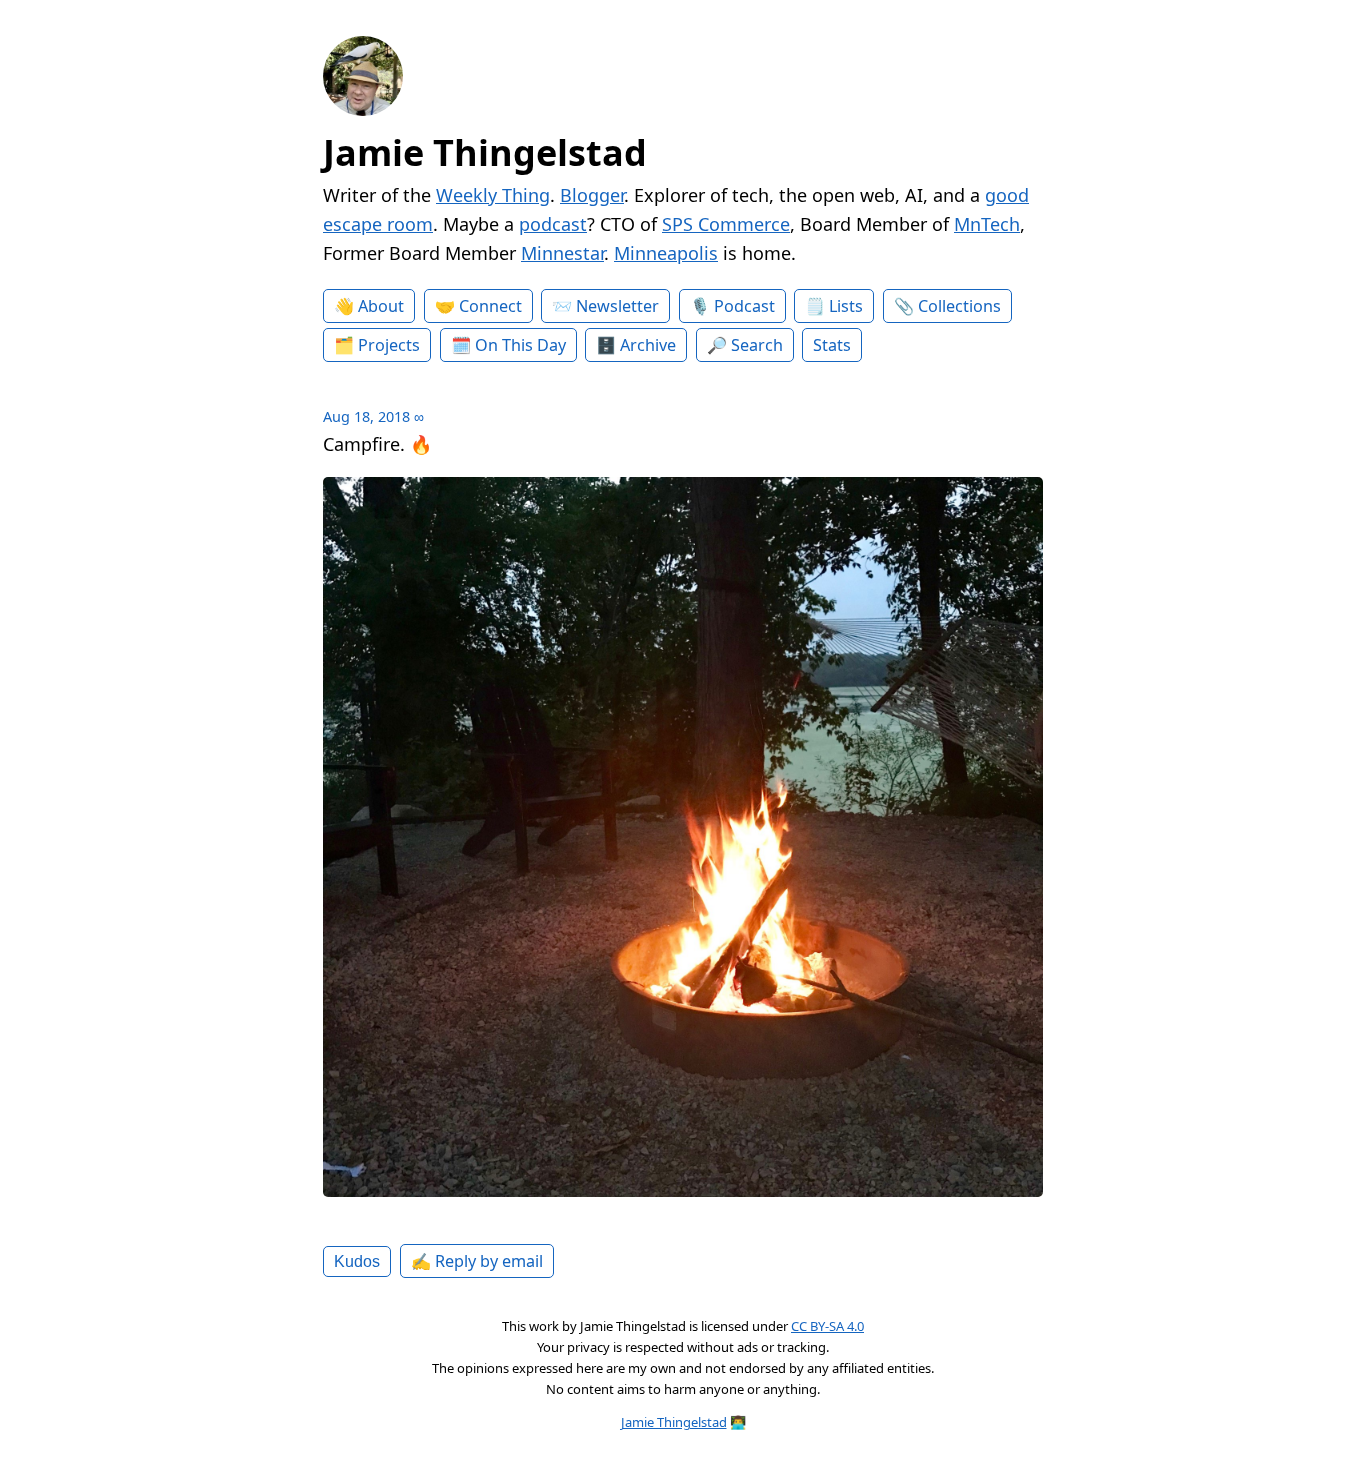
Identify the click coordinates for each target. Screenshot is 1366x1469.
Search (757, 345)
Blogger (592, 195)
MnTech (987, 224)
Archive (648, 345)
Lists (846, 306)
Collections (959, 306)
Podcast (744, 306)
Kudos (357, 1261)
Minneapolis (666, 253)
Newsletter (617, 306)
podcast (553, 224)
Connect (490, 306)
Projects (389, 345)
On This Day (520, 345)
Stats (832, 345)
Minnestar (562, 253)
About (381, 306)
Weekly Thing (493, 195)
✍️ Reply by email (477, 1261)
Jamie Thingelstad (485, 152)
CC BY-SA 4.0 (827, 1326)
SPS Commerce (726, 224)
